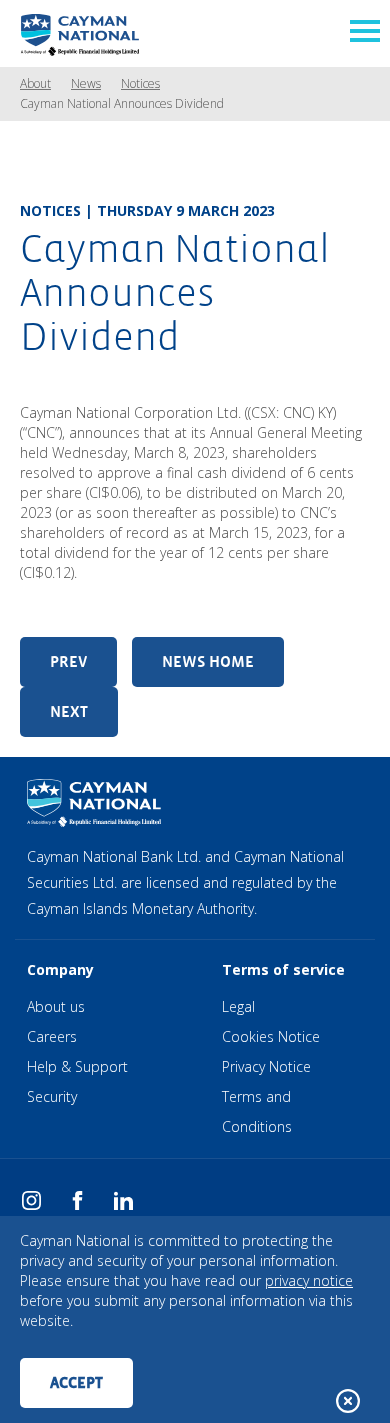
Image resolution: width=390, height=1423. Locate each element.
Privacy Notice (266, 1066)
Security (52, 1096)
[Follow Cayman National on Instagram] (31, 1206)
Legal (238, 1006)
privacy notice (309, 1280)
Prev (68, 661)
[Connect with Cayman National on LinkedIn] (123, 1206)
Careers (52, 1036)
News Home (208, 661)
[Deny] (348, 1400)
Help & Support (77, 1066)
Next (69, 711)
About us (56, 1006)
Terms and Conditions (257, 1111)
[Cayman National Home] (80, 33)
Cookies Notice (271, 1036)
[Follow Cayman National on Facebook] (77, 1206)
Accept (76, 1382)
